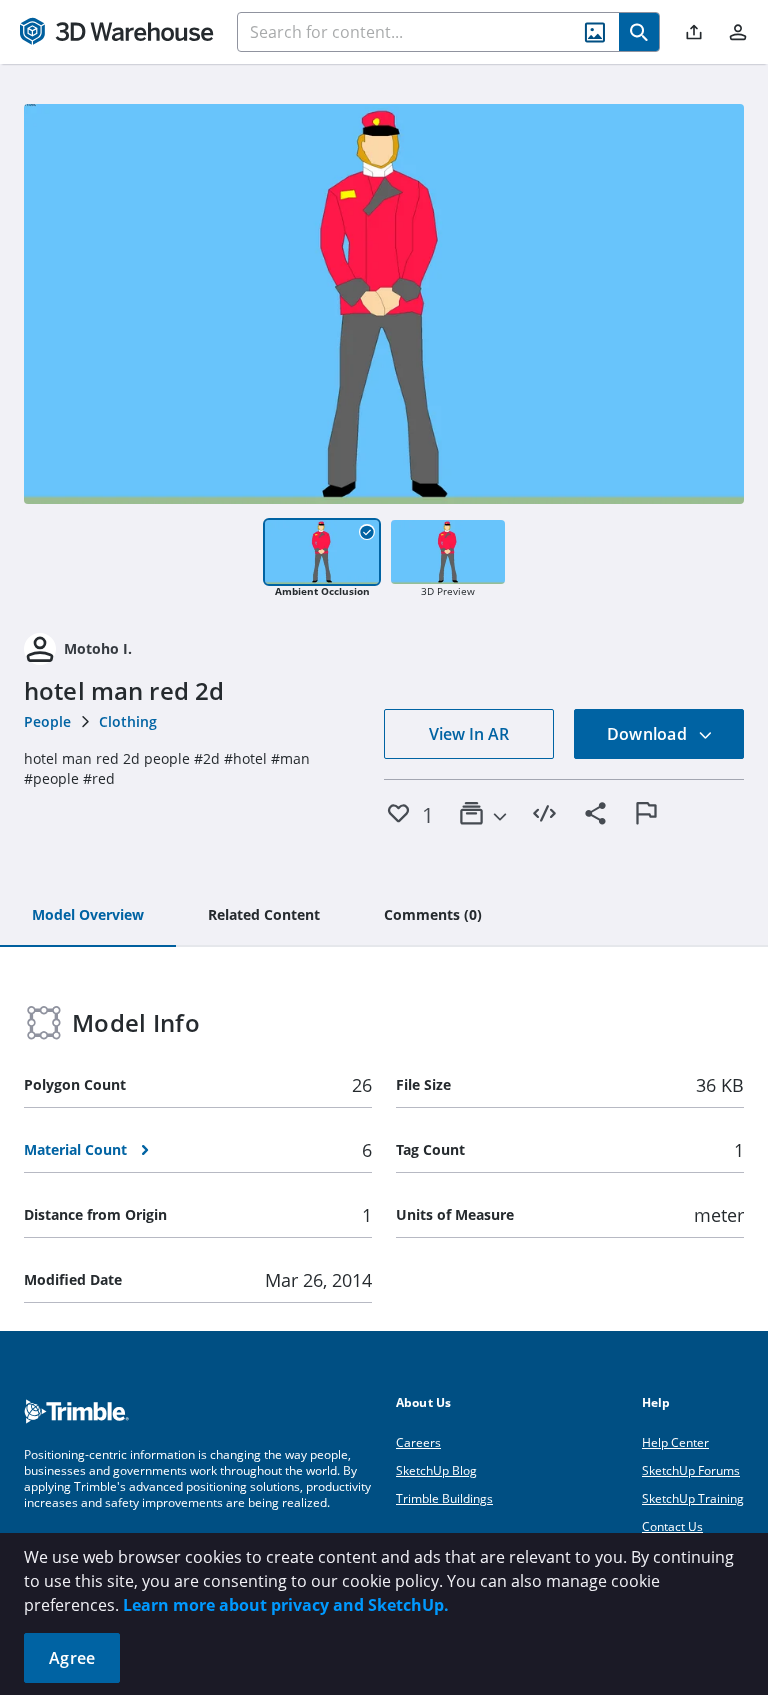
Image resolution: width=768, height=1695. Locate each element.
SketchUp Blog (436, 1470)
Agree (72, 1658)
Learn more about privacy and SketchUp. (286, 1605)
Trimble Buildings (444, 1498)
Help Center (675, 1442)
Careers (418, 1442)
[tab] (88, 916)
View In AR (469, 734)
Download (649, 734)
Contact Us (672, 1526)
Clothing (128, 721)
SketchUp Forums (691, 1470)
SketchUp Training (693, 1498)
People (47, 721)
